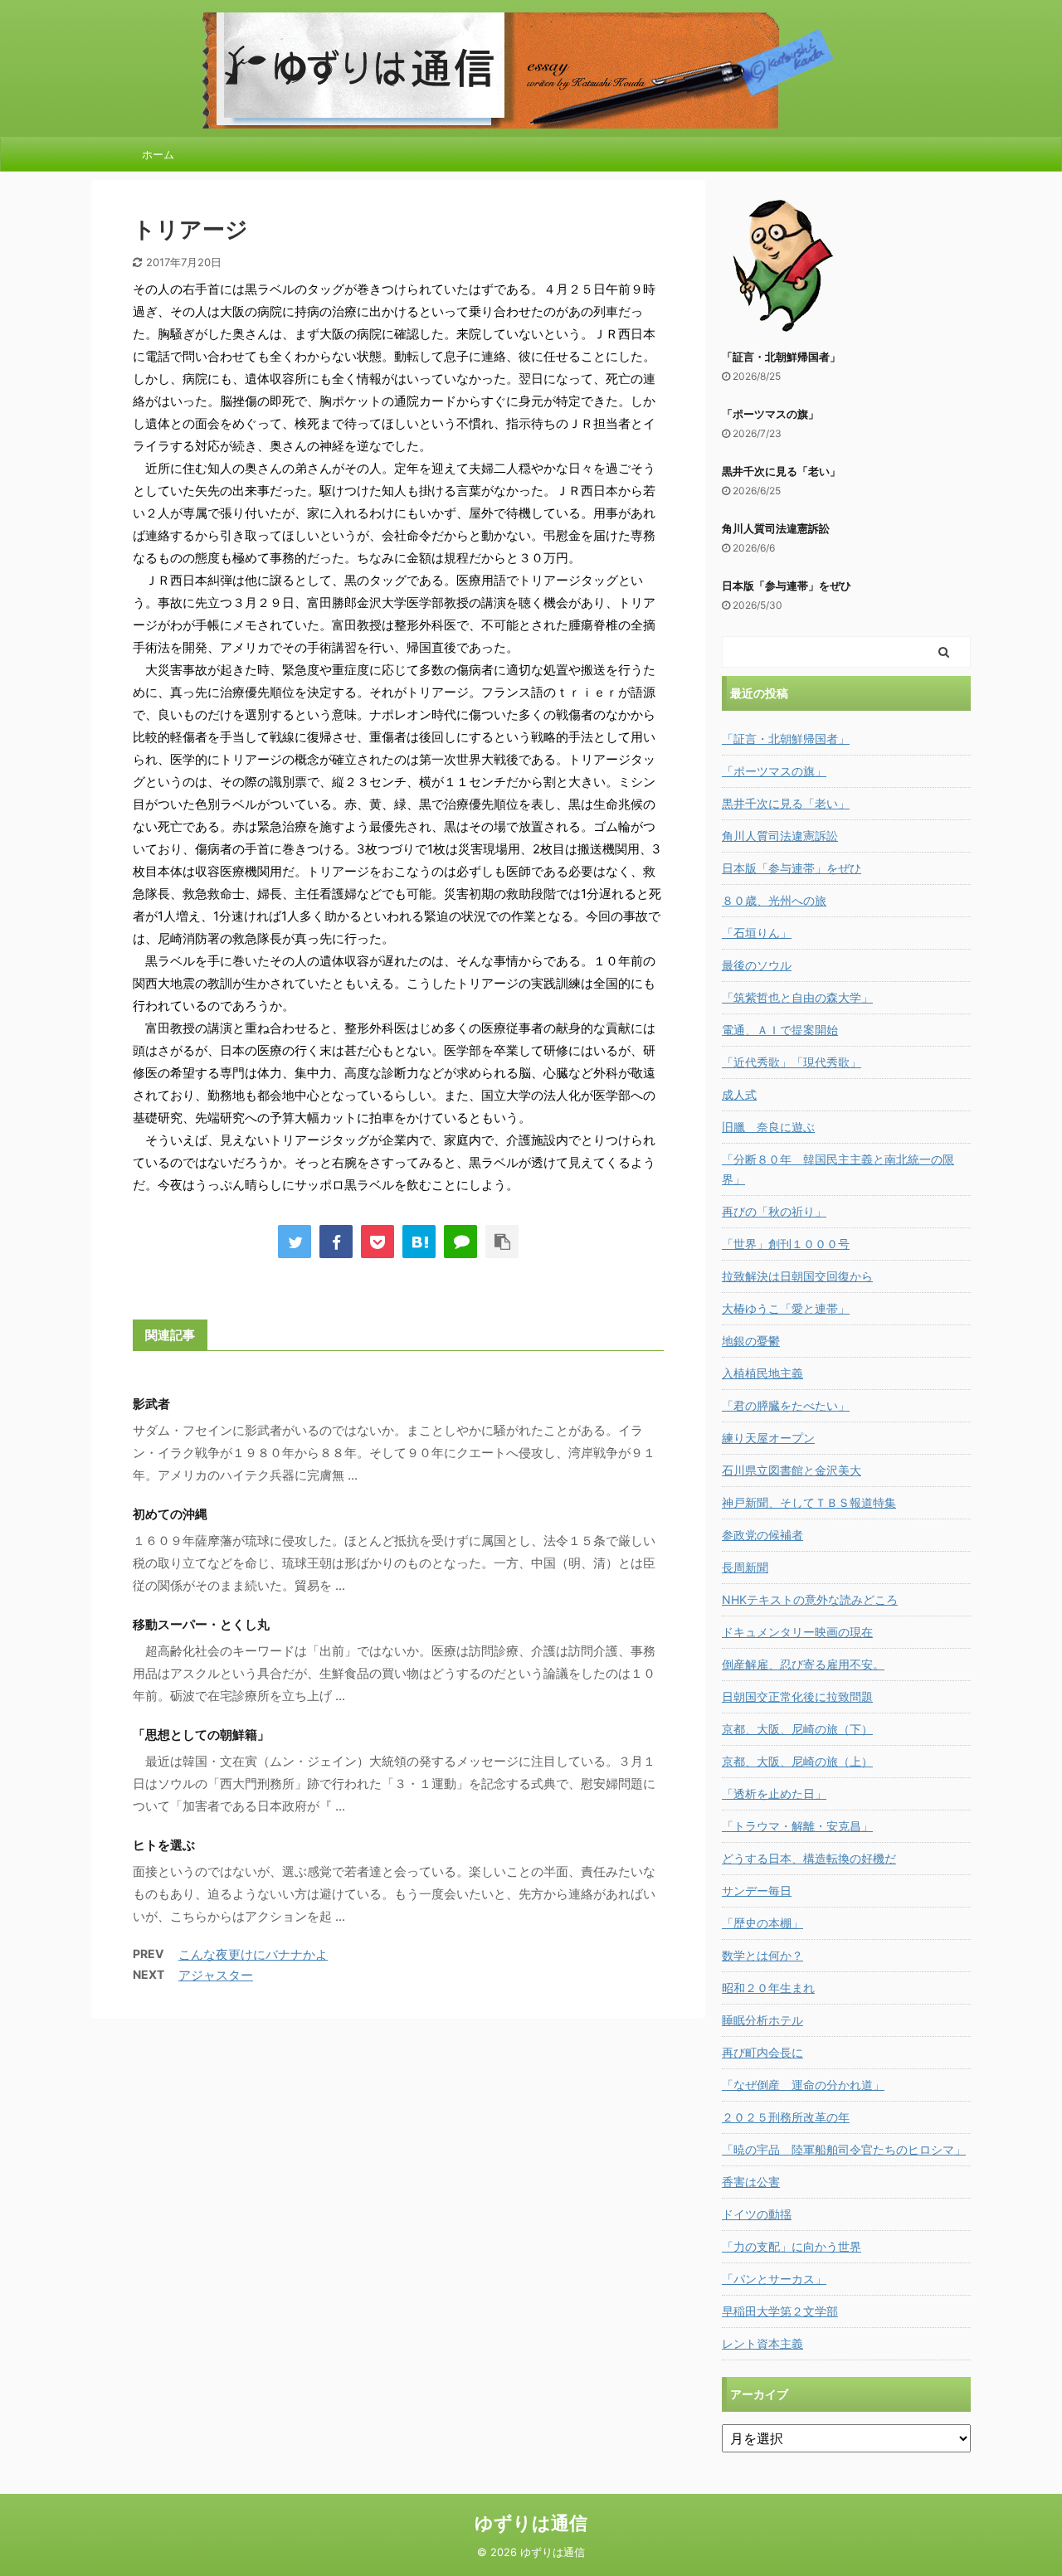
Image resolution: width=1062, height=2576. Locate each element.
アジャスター (216, 1975)
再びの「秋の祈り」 (774, 1211)
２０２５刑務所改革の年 (786, 2117)
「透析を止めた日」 (774, 1793)
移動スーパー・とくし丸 (201, 1624)
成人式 (739, 1094)
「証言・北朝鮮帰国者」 (781, 357)
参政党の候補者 (762, 1535)
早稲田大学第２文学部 (780, 2311)
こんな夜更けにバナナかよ (253, 1954)
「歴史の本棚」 (762, 1923)
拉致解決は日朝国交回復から (797, 1276)
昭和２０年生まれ (768, 1988)
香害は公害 (751, 2182)
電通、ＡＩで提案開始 (780, 1030)
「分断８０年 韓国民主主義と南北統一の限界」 (838, 1169)
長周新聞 (745, 1567)
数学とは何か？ (762, 1955)
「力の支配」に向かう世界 (792, 2246)
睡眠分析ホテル (762, 2020)
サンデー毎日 (757, 1891)
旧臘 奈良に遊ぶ (768, 1127)
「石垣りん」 (757, 933)
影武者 (151, 1404)
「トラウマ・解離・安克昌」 (797, 1826)
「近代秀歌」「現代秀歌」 (792, 1062)
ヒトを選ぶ (164, 1845)
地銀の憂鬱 (751, 1341)
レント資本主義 (762, 2343)
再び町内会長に (762, 2052)
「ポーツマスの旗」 (770, 414)
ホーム (158, 154)
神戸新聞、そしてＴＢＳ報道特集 (809, 1502)
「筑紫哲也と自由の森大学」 (797, 997)
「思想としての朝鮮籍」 (201, 1735)
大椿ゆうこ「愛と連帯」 (786, 1308)
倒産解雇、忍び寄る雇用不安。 (803, 1664)
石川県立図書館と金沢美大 (792, 1470)
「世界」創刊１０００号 (786, 1244)
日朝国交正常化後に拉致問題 (797, 1696)
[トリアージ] (419, 1242)
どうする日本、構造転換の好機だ (809, 1858)
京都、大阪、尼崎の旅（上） (797, 1761)
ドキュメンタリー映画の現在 (797, 1632)
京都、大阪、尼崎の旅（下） (797, 1729)
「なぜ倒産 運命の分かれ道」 (803, 2085)
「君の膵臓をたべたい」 (786, 1405)
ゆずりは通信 (531, 2523)
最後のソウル (757, 965)
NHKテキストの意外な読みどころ (810, 1599)
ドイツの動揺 (757, 2214)
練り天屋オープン (768, 1438)
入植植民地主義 (762, 1373)
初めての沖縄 (170, 1514)
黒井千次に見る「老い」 (781, 471)
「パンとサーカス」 (774, 2279)
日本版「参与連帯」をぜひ (787, 586)
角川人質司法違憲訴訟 (776, 528)
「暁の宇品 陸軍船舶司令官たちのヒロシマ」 (844, 2149)
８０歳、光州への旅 (774, 900)
